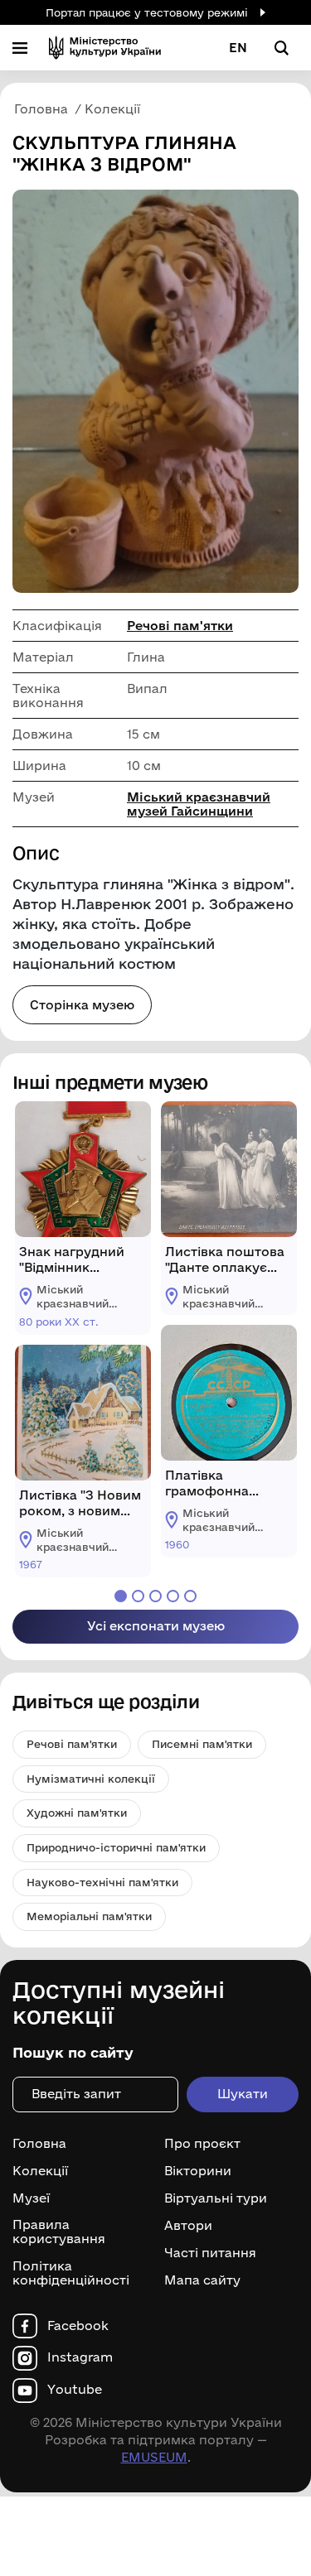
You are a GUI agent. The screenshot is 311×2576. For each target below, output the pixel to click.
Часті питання (210, 2253)
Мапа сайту (202, 2280)
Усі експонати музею (156, 1626)
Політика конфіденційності (71, 2273)
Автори (188, 2226)
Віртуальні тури (216, 2198)
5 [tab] (190, 1596)
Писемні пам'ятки (202, 1744)
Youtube (75, 2390)
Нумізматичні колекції (91, 1779)
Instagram (80, 2357)
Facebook (78, 2326)
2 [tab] (138, 1596)
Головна (39, 2144)
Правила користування (59, 2232)
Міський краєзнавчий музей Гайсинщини (199, 804)
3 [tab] (155, 1596)
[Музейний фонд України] (105, 48)
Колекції (40, 2171)
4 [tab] (173, 1596)
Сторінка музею (82, 1005)
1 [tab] (121, 1596)
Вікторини (198, 2171)
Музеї (31, 2198)
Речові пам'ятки (180, 626)
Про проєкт (202, 2144)
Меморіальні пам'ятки (89, 1916)
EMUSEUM (154, 2457)
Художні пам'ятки (77, 1813)
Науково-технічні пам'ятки (102, 1882)
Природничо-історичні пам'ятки (116, 1847)
